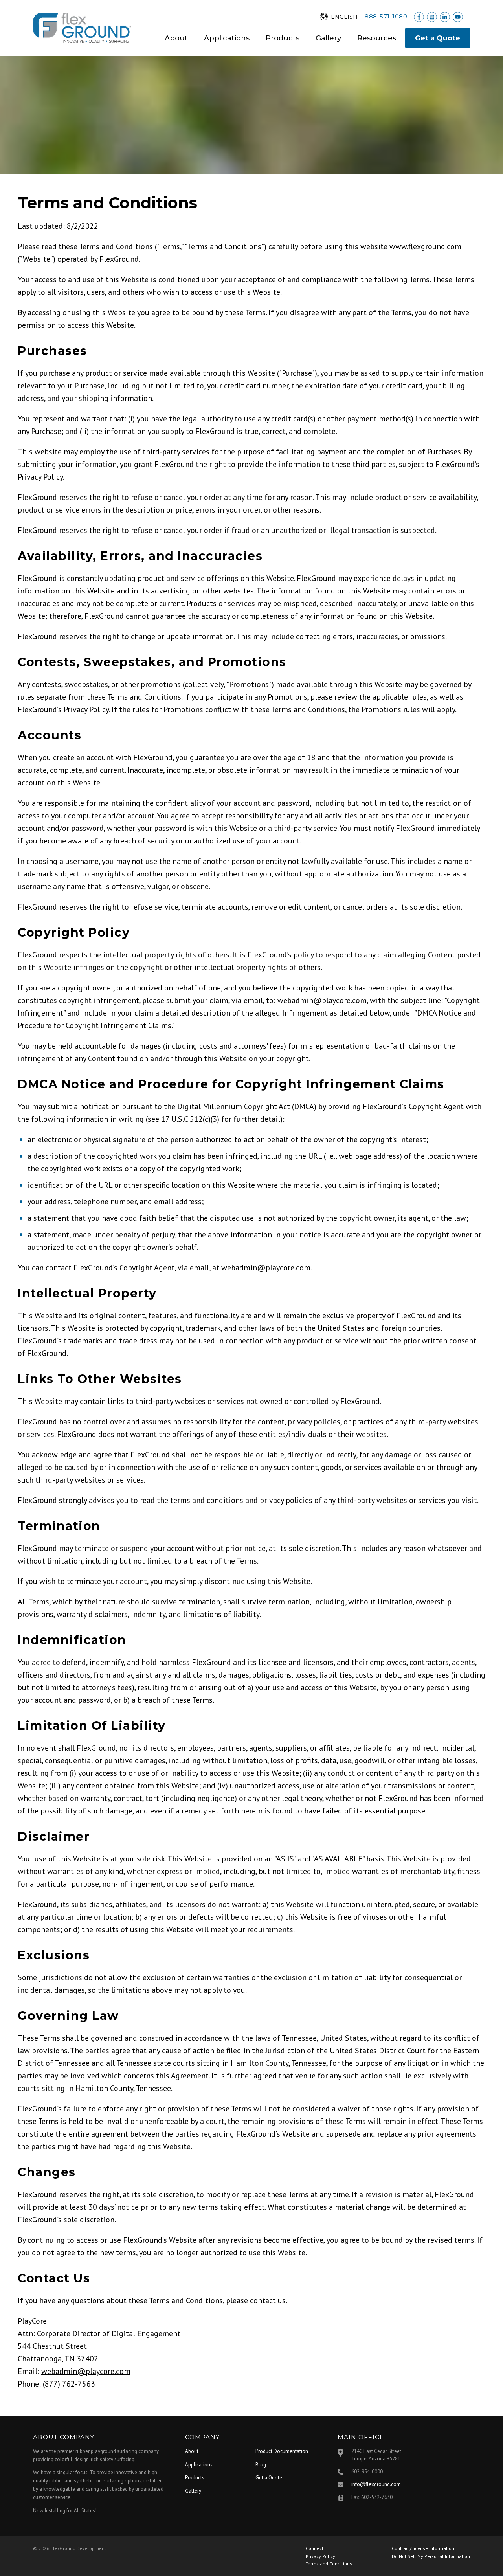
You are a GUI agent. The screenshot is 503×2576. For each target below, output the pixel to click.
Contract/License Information (423, 2548)
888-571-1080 (386, 16)
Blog (261, 2465)
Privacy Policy (320, 2556)
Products (283, 38)
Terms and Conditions (329, 2564)
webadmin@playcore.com (86, 2371)
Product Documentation (282, 2451)
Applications (227, 38)
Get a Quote (438, 38)
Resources (377, 38)
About (176, 38)
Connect (315, 2548)
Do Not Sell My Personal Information (431, 2556)
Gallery (328, 38)
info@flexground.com (376, 2484)
